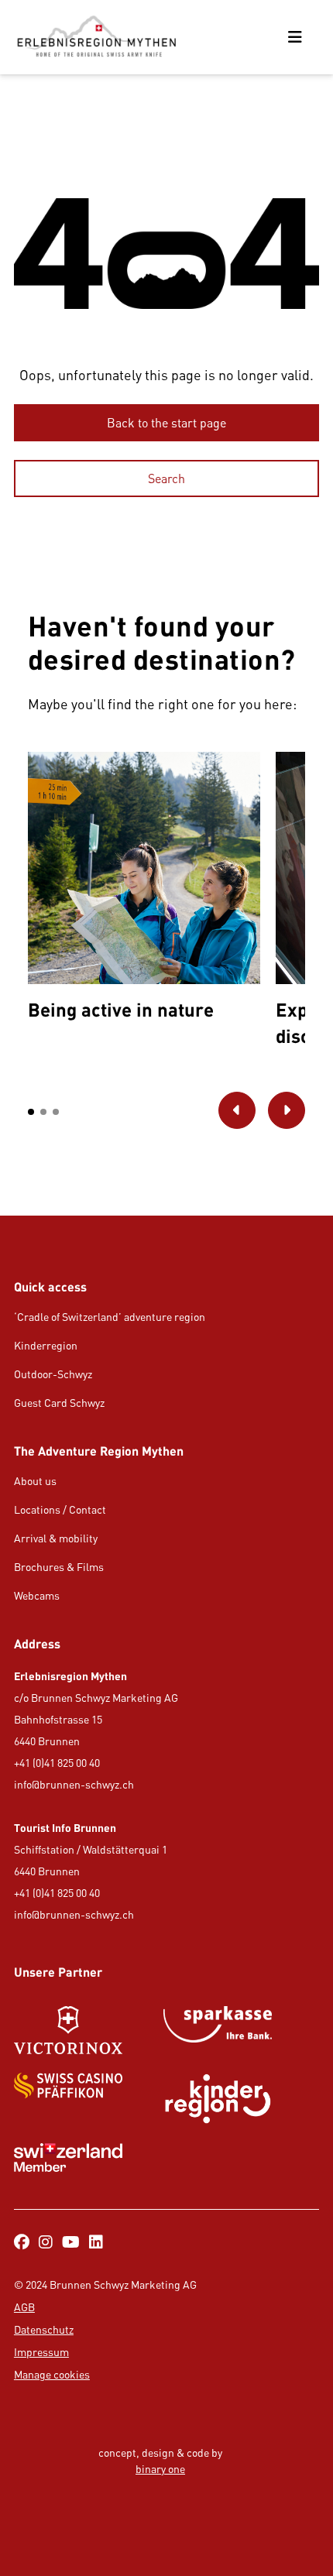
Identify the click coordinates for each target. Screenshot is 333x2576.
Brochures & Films (59, 1567)
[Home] (96, 37)
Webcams (37, 1595)
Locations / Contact (60, 1509)
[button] (31, 1112)
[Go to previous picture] (237, 1110)
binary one (160, 2469)
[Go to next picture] (287, 1110)
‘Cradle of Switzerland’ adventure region (110, 1317)
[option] (144, 890)
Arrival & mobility (56, 1538)
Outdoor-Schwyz (53, 1374)
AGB (24, 2307)
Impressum (41, 2352)
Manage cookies (52, 2374)
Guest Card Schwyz (59, 1403)
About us (35, 1481)
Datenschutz (44, 2329)
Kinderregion (46, 1345)
